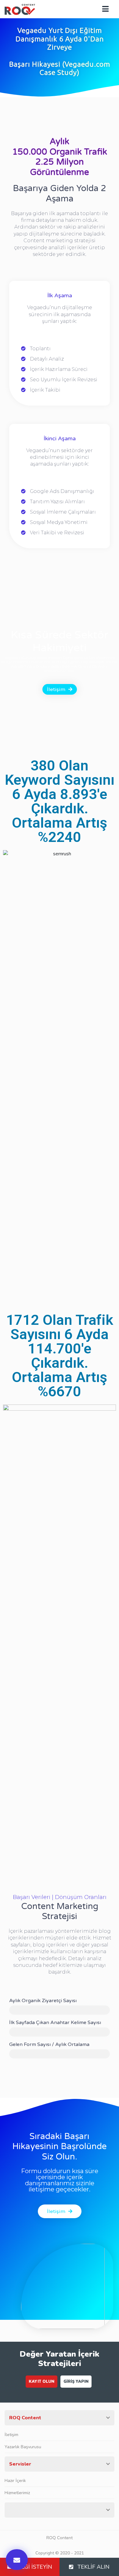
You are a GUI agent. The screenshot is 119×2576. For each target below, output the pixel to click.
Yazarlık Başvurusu (23, 2447)
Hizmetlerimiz (17, 2493)
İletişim (11, 2435)
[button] (17, 2560)
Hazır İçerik (15, 2481)
